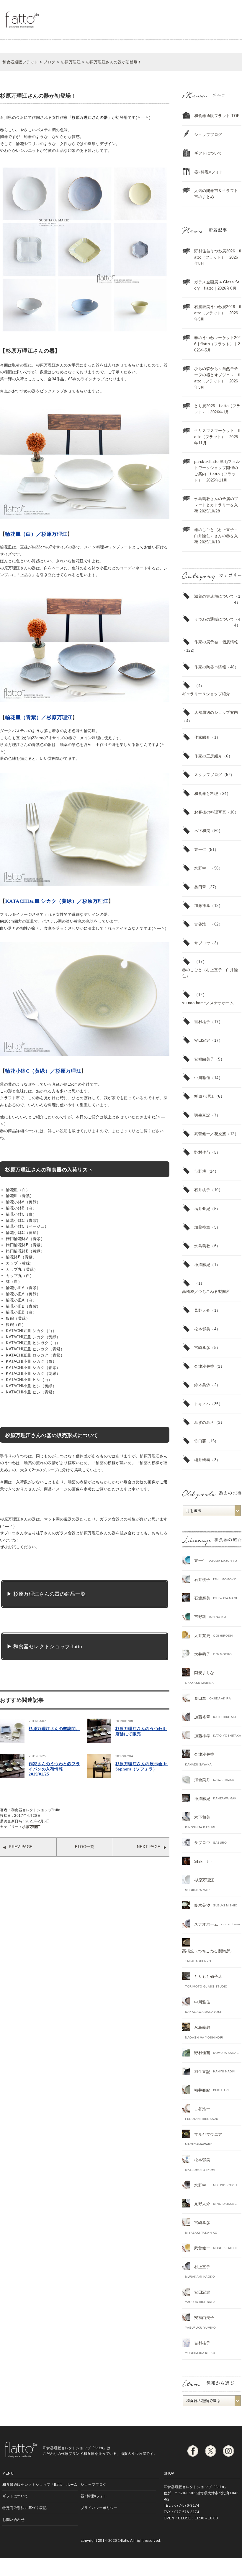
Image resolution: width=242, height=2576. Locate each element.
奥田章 (200, 887)
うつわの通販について (214, 619)
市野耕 (200, 1171)
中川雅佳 (202, 1078)
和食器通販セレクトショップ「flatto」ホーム (40, 2484)
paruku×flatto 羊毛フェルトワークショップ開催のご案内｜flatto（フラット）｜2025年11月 (217, 471)
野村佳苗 (202, 1152)
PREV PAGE (21, 1847)
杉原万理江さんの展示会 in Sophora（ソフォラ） (142, 1767)
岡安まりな (204, 1673)
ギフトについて (208, 153)
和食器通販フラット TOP (217, 116)
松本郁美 (202, 1329)
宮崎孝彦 (202, 1348)
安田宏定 (202, 1040)
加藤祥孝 (202, 906)
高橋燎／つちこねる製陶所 (206, 1292)
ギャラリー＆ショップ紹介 (206, 694)
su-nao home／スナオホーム (208, 1003)
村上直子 (202, 2267)
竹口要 (200, 1441)
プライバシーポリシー (99, 2508)
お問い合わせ (13, 2520)
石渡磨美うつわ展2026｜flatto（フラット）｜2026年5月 (218, 313)
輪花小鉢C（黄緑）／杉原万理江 (43, 1071)
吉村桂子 (202, 1022)
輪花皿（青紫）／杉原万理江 (39, 717)
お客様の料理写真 (210, 812)
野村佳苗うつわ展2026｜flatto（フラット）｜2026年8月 (218, 257)
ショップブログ (208, 135)
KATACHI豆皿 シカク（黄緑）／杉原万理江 (57, 901)
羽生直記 (202, 1115)
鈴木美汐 (202, 1385)
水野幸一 (202, 868)
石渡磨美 (202, 1598)
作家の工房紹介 (208, 756)
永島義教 (202, 1246)
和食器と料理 (206, 794)
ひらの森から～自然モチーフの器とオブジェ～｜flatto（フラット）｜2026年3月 (217, 378)
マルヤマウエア (208, 2134)
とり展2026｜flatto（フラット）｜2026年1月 (217, 409)
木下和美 (202, 831)
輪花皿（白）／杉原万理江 (36, 534)
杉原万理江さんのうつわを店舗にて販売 (141, 1731)
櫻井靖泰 (202, 1460)
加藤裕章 (202, 1227)
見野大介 (202, 1310)
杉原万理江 (31, 1827)
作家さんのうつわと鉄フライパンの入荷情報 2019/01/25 (54, 1769)
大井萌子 (202, 1654)
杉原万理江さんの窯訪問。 (54, 1729)
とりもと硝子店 (208, 1976)
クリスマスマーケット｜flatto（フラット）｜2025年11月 (217, 437)
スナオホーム (206, 1924)
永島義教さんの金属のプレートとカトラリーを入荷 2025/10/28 (216, 505)
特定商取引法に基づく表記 (24, 2508)
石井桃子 (202, 1190)
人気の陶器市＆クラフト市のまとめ (216, 194)
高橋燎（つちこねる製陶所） (208, 1951)
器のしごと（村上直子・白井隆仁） (210, 973)
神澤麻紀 (202, 1265)
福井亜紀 (202, 1209)
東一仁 (200, 850)
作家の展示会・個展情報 (216, 642)
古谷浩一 (202, 924)
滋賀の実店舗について (214, 596)
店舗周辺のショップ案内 (216, 712)
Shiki (199, 1861)
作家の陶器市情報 (210, 667)
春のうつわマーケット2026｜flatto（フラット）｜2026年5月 (218, 344)
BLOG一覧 (85, 1847)
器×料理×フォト (209, 172)
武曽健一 (202, 2248)
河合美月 (202, 1780)
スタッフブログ (208, 775)
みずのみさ (204, 1422)
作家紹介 (202, 737)
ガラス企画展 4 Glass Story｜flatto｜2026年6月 (217, 285)
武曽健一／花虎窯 (210, 1134)
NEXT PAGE (149, 1847)
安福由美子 (204, 1059)
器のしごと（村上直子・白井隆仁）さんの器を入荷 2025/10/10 (216, 536)
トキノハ (202, 1404)
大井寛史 (202, 1636)
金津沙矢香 (204, 1366)
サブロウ (202, 943)
